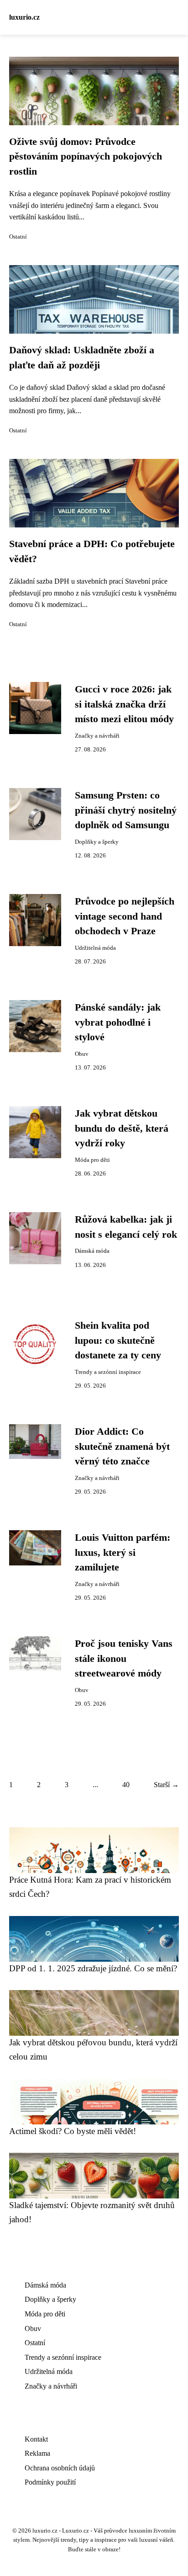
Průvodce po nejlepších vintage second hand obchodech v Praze (125, 916)
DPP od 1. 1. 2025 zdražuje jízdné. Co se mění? (93, 1968)
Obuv (82, 1054)
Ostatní (18, 237)
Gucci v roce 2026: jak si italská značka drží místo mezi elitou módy (124, 704)
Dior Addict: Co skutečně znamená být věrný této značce (122, 1446)
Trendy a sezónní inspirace (108, 1372)
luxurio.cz (24, 17)
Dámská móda (92, 1251)
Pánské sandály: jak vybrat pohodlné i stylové (118, 1022)
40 (126, 1785)
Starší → (166, 1785)
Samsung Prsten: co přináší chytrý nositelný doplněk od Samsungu (126, 810)
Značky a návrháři (97, 736)
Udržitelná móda (95, 948)
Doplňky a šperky (97, 842)
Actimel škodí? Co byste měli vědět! (73, 2131)
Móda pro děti (92, 1160)
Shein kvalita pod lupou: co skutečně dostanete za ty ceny (118, 1340)
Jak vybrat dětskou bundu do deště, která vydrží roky (122, 1128)
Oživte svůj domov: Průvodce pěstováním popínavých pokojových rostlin (86, 157)
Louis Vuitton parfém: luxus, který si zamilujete (123, 1552)
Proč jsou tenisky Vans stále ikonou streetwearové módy (124, 1658)
